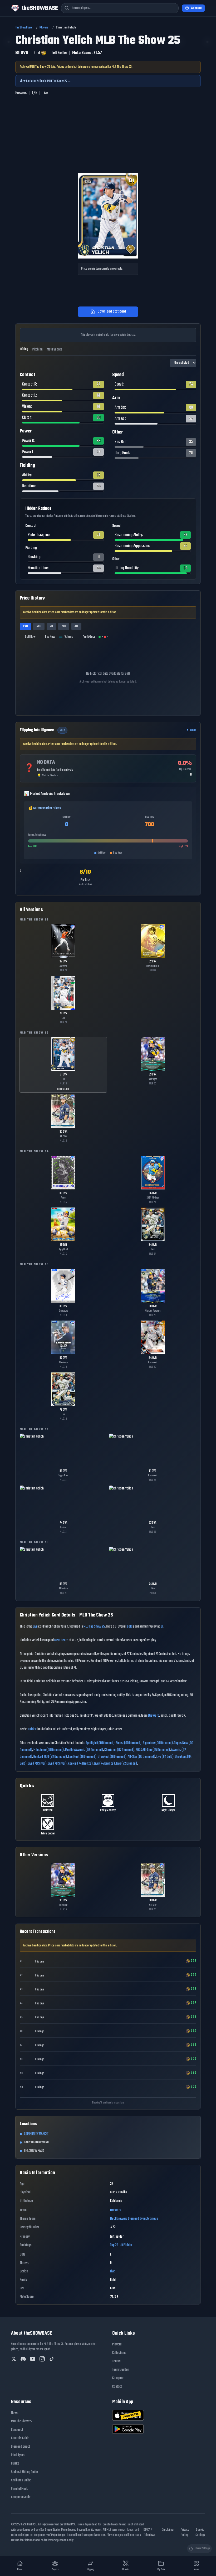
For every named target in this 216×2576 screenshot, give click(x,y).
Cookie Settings (200, 2533)
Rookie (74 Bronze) (80, 1764)
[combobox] (120, 8)
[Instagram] (42, 2359)
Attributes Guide (21, 2480)
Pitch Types (18, 2455)
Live (35, 1627)
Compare (118, 2378)
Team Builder (121, 2370)
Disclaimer (168, 2530)
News (15, 2413)
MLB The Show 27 (22, 2421)
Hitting (24, 349)
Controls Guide (20, 2438)
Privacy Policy (185, 2533)
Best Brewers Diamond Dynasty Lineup (134, 2219)
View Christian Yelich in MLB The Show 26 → (45, 81)
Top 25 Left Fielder (121, 2245)
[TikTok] (52, 2359)
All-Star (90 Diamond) (141, 1757)
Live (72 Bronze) (127, 1764)
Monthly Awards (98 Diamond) (84, 1750)
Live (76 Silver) (57, 1764)
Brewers (154, 1716)
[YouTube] (33, 2359)
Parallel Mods (20, 2489)
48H (39, 626)
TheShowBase (24, 28)
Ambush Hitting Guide (24, 2472)
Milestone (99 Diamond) (49, 1750)
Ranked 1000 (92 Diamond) (50, 1757)
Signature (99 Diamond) (158, 1743)
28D (64, 626)
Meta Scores (55, 350)
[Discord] (23, 2359)
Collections (119, 2353)
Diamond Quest (20, 2447)
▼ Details (191, 730)
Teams (116, 2361)
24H (25, 626)
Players (44, 28)
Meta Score (61, 1640)
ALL (76, 626)
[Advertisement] (108, 138)
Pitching (38, 350)
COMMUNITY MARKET (36, 2134)
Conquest (17, 2430)
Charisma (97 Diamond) (119, 1750)
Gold (130, 1627)
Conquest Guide (21, 2497)
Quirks (32, 1729)
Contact (117, 2387)
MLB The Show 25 (94, 1627)
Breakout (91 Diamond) (112, 1757)
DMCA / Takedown (149, 2533)
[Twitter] (14, 2359)
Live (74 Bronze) (104, 1764)
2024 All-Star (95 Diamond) (153, 1750)
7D (51, 626)
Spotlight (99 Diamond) (100, 1743)
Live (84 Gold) (165, 1757)
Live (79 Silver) (37, 1764)
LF (162, 1627)
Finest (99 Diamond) (129, 1743)
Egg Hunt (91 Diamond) (82, 1757)
